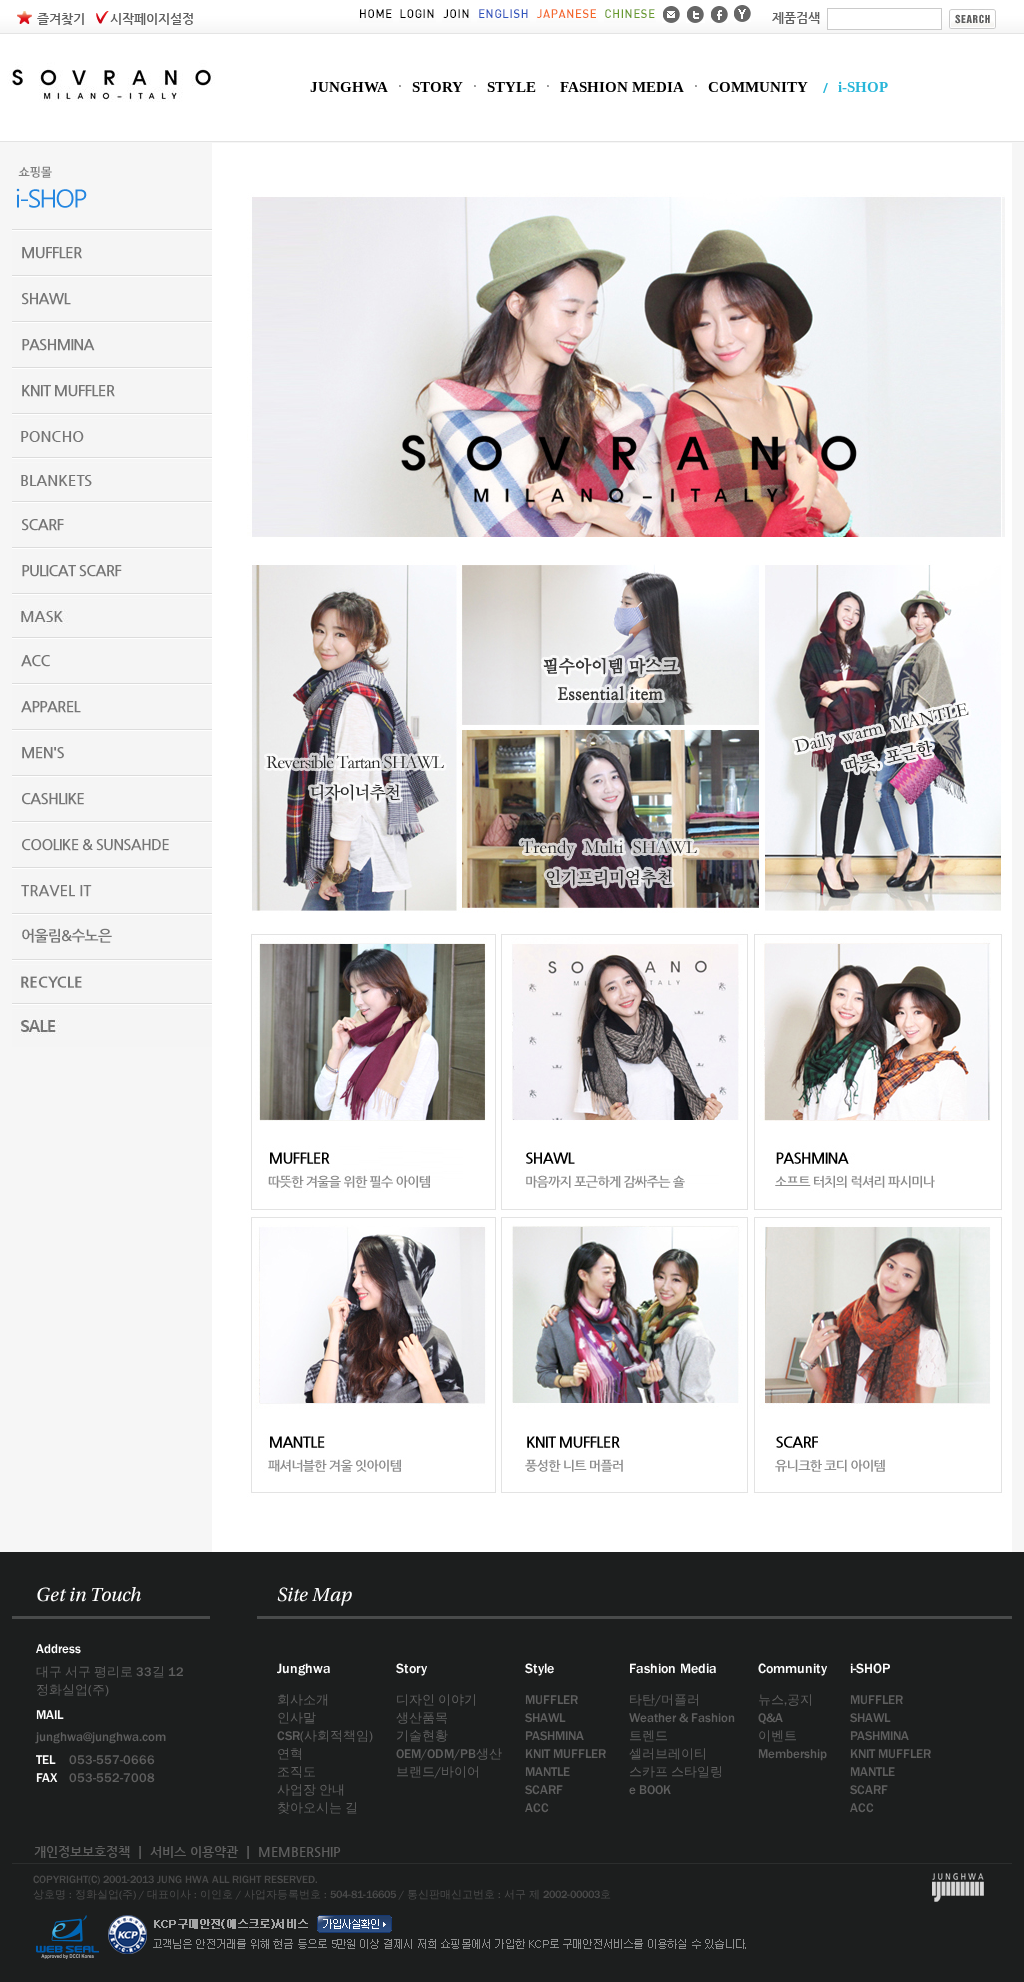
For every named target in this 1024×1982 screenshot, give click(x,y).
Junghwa (304, 1668)
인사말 (296, 1717)
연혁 (290, 1753)
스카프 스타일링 (676, 1771)
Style (539, 1668)
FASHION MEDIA (622, 87)
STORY (437, 87)
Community (792, 1668)
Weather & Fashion (682, 1717)
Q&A (770, 1717)
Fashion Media (673, 1668)
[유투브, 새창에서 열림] (742, 12)
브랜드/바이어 (438, 1771)
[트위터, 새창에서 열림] (695, 12)
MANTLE (547, 1771)
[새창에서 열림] (67, 1909)
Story (411, 1668)
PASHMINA (554, 1735)
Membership (792, 1753)
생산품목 (422, 1717)
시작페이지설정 (152, 18)
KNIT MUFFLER (565, 1753)
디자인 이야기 (436, 1699)
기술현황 (422, 1735)
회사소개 (303, 1699)
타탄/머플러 (664, 1699)
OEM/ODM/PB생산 (449, 1753)
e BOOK (650, 1789)
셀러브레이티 (668, 1753)
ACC (537, 1807)
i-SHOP (863, 87)
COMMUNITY (758, 87)
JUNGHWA (349, 87)
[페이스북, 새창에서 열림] (719, 12)
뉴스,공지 (785, 1699)
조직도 (296, 1771)
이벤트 (777, 1735)
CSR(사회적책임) (325, 1735)
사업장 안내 (311, 1789)
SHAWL (545, 1717)
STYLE (511, 87)
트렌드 (648, 1735)
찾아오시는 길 (317, 1807)
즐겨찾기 (61, 18)
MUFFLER (551, 1699)
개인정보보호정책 (82, 1851)
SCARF (544, 1789)
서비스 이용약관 (194, 1851)
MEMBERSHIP (299, 1851)
